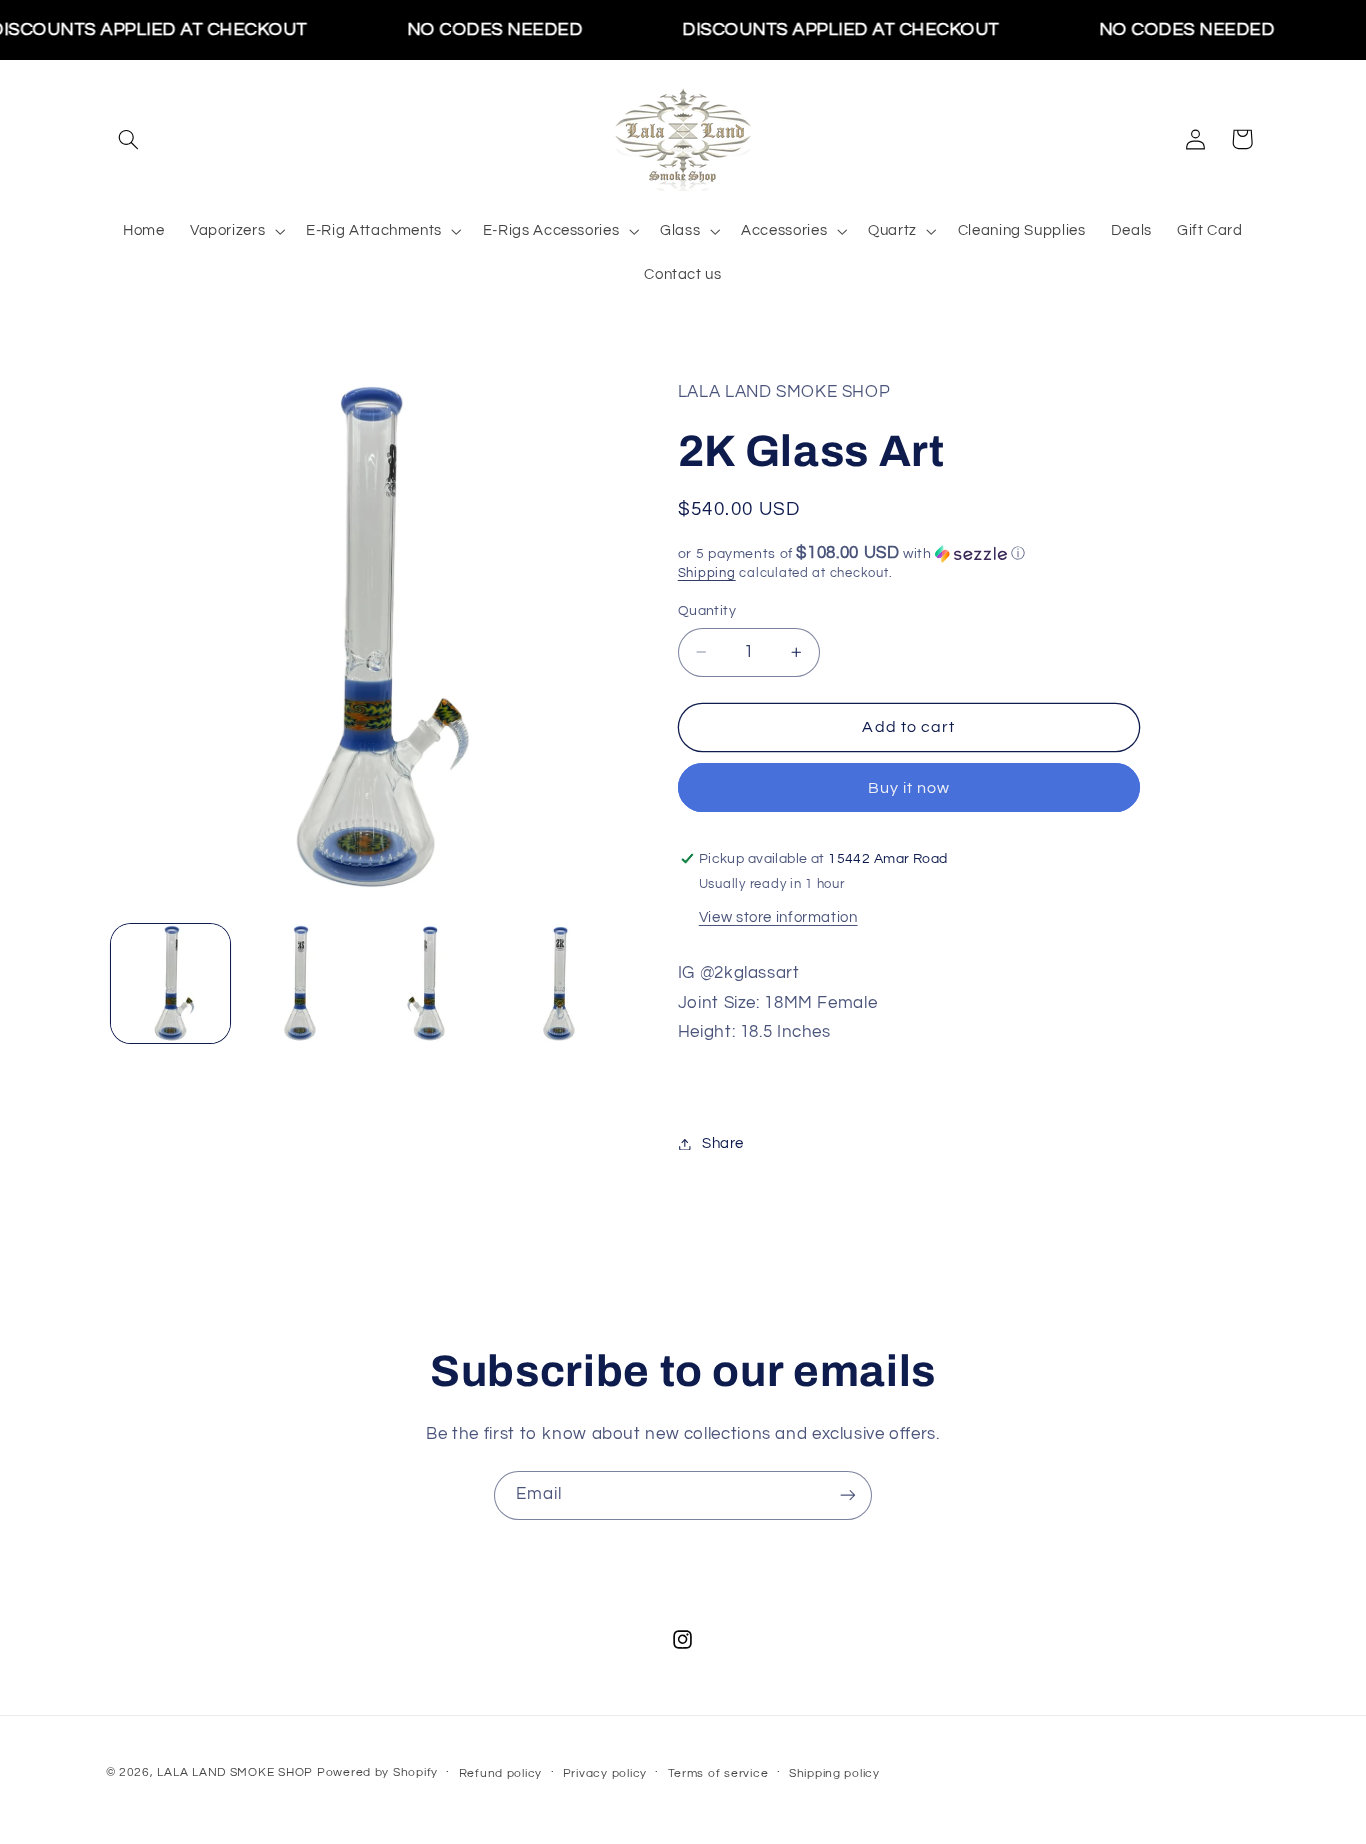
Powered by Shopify (377, 1772)
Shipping (707, 573)
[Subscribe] (848, 1495)
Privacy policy (605, 1773)
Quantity (707, 611)
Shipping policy (834, 1773)
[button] (129, 139)
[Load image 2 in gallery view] (299, 983)
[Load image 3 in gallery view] (429, 983)
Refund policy (501, 1773)
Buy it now (909, 788)
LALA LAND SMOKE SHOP (235, 1772)
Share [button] (723, 1143)
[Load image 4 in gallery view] (558, 983)
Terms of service (718, 1773)
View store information (778, 917)
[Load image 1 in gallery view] (170, 983)
